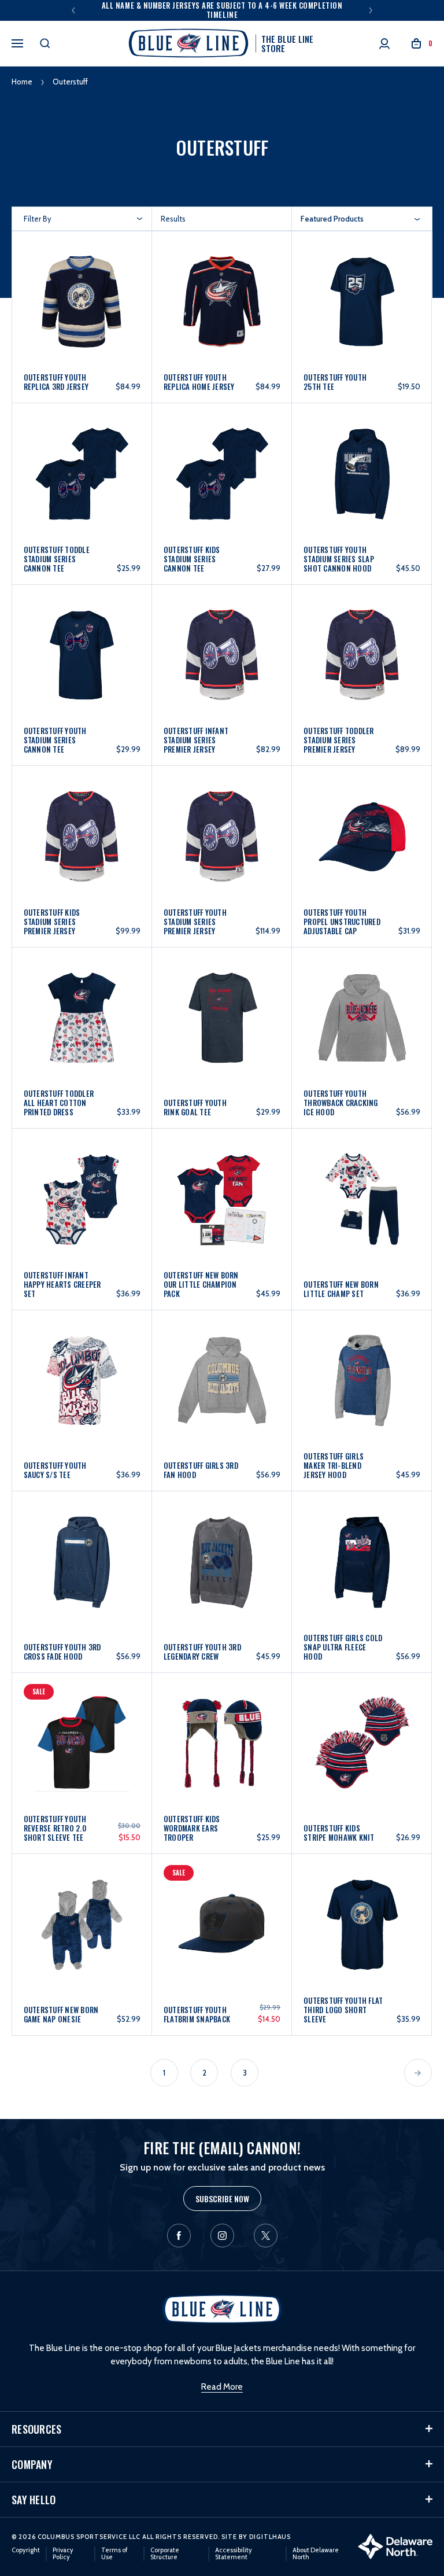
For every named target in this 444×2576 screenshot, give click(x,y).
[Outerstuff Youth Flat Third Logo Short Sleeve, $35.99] (362, 1935)
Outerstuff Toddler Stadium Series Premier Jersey (339, 740)
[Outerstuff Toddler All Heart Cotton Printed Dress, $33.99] (82, 1028)
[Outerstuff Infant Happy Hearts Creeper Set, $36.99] (82, 1209)
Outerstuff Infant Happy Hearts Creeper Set (62, 1284)
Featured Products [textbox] (332, 219)
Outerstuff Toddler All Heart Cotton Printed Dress (59, 1103)
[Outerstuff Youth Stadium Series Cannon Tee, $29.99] (82, 666)
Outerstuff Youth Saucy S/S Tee (55, 1470)
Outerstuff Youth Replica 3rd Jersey (56, 382)
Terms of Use (114, 2553)
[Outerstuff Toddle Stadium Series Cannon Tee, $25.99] (82, 484)
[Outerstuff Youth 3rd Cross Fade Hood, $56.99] (82, 1572)
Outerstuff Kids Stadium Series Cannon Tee (192, 559)
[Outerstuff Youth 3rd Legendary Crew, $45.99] (222, 1572)
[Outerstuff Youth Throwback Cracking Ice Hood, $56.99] (362, 1028)
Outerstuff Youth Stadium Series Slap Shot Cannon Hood (339, 559)
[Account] (384, 44)
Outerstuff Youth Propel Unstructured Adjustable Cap (342, 922)
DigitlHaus (270, 2537)
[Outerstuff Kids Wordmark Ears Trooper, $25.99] (222, 1754)
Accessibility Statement (234, 2553)
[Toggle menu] (17, 42)
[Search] (45, 43)
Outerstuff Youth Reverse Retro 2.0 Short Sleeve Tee (55, 1828)
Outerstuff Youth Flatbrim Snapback (197, 2014)
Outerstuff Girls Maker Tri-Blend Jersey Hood (334, 1465)
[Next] (418, 2073)
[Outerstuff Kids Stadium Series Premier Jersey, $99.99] (82, 847)
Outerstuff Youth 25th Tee (335, 382)
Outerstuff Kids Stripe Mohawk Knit (339, 1833)
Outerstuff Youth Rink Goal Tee (195, 1107)
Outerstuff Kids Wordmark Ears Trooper (192, 1828)
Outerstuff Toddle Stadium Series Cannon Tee (57, 559)
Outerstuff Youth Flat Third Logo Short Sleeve (343, 2010)
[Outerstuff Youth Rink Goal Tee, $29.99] (222, 1028)
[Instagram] (222, 2236)
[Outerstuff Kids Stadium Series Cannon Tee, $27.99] (222, 484)
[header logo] (222, 2309)
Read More (222, 2387)
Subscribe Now (222, 2199)
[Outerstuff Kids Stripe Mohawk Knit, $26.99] (362, 1754)
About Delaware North (316, 2553)
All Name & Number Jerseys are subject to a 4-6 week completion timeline (222, 10)
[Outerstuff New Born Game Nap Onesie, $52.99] (82, 1935)
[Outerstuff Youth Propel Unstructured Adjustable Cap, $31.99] (362, 847)
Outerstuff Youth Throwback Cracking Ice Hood (341, 1103)
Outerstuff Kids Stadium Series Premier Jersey (52, 922)
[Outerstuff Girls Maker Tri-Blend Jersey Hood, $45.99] (362, 1391)
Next (371, 10)
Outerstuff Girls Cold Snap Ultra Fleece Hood (343, 1647)
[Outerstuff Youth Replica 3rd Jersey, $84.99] (82, 308)
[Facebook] (179, 2236)
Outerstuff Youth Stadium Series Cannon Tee (55, 740)
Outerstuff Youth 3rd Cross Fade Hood (62, 1652)
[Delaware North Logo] (395, 2546)
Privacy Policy (63, 2553)
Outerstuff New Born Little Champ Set (341, 1289)
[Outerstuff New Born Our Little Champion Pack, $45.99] (222, 1209)
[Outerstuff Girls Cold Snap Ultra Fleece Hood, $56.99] (362, 1572)
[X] (266, 2236)
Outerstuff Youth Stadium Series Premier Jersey (195, 922)
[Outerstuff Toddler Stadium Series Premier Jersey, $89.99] (362, 666)
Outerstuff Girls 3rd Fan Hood (201, 1470)
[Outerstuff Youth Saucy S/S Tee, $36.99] (82, 1391)
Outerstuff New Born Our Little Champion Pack (201, 1284)
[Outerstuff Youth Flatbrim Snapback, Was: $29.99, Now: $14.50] (222, 1935)
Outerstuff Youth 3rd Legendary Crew (202, 1652)
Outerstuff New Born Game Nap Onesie (61, 2014)
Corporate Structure (165, 2553)
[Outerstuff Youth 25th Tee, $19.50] (362, 308)
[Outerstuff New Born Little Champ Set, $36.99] (362, 1209)
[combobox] (360, 219)
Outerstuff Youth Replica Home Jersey (199, 382)
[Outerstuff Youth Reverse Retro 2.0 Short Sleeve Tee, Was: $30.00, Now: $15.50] (82, 1754)
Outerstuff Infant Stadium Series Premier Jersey (196, 740)
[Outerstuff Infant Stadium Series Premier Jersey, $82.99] (222, 666)
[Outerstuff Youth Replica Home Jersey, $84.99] (222, 308)
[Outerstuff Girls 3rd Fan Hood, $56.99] (222, 1391)
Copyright (26, 2550)
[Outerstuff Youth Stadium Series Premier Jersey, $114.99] (222, 847)
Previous (73, 10)
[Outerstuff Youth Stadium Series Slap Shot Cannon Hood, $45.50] (362, 484)
